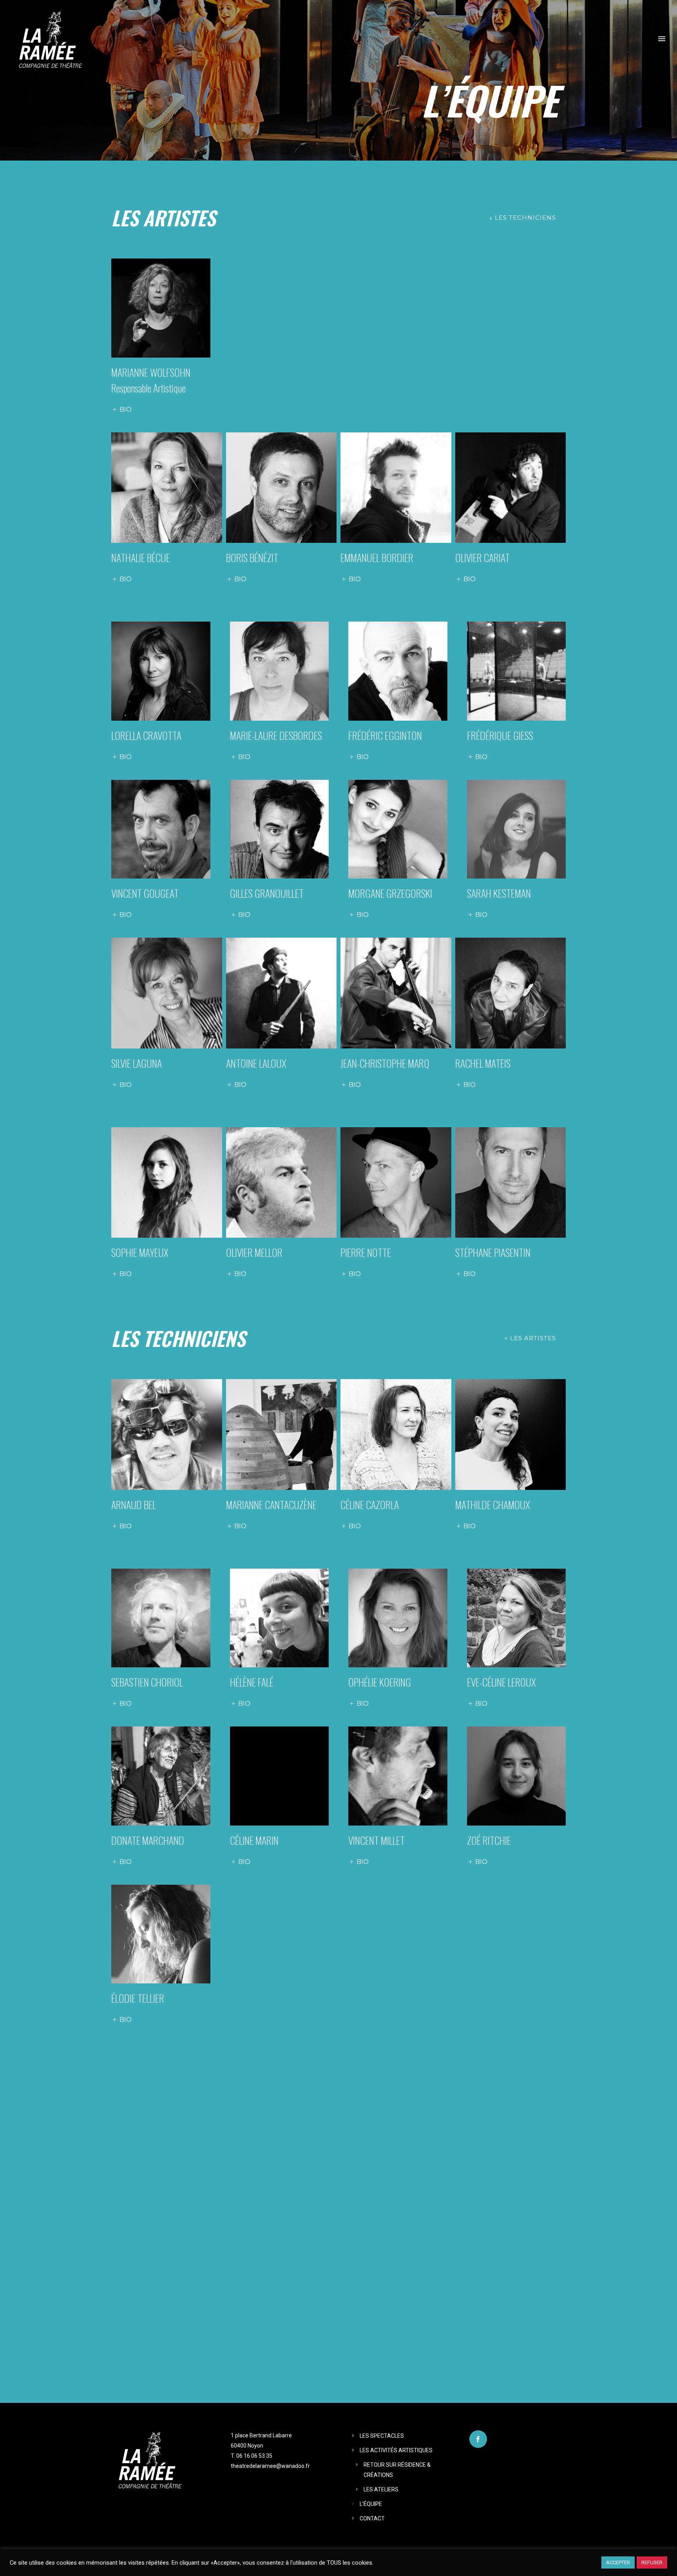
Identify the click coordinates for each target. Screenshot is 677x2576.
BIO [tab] (126, 409)
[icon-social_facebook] (478, 2439)
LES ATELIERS (381, 2489)
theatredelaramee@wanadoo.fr (270, 2466)
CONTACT (372, 2518)
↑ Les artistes (530, 1338)
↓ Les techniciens (522, 218)
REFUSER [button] (652, 2562)
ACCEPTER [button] (618, 2562)
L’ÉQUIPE (371, 2504)
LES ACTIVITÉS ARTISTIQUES (396, 2450)
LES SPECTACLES (382, 2436)
